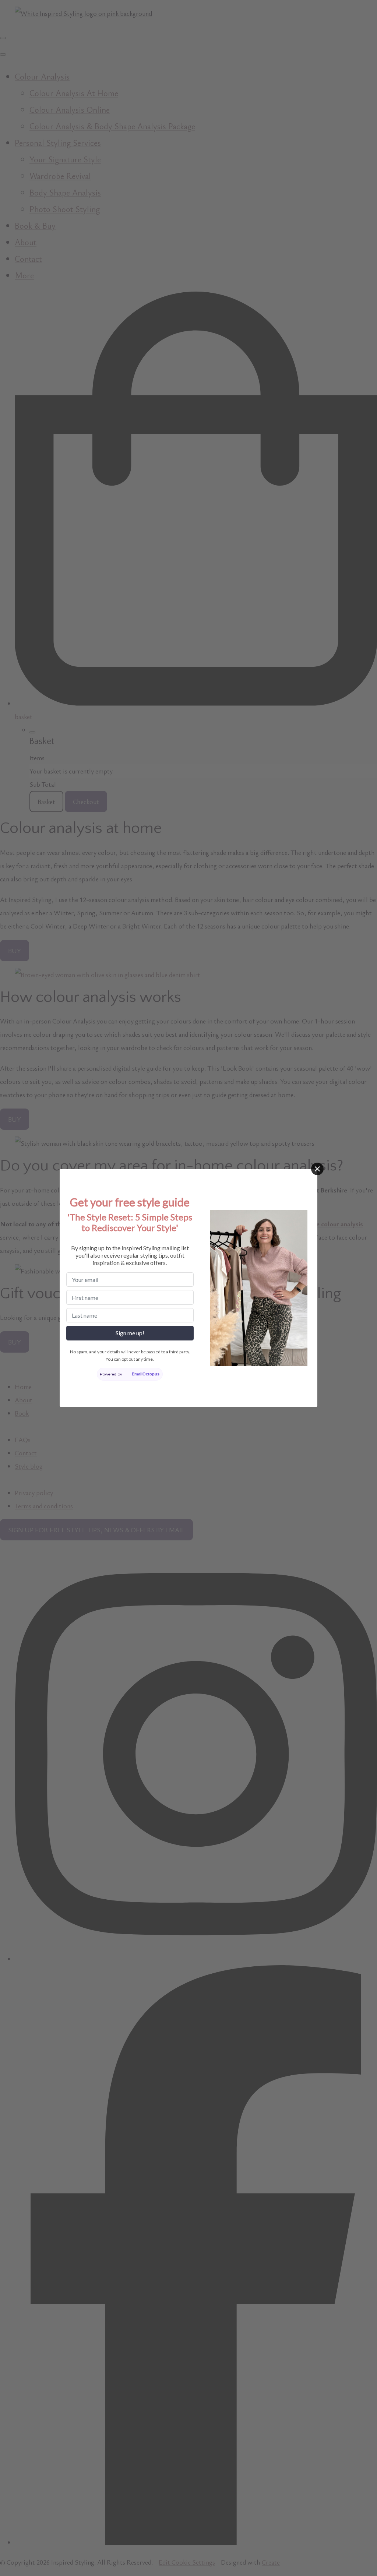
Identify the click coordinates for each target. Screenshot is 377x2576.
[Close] (317, 1169)
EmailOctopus (146, 1374)
